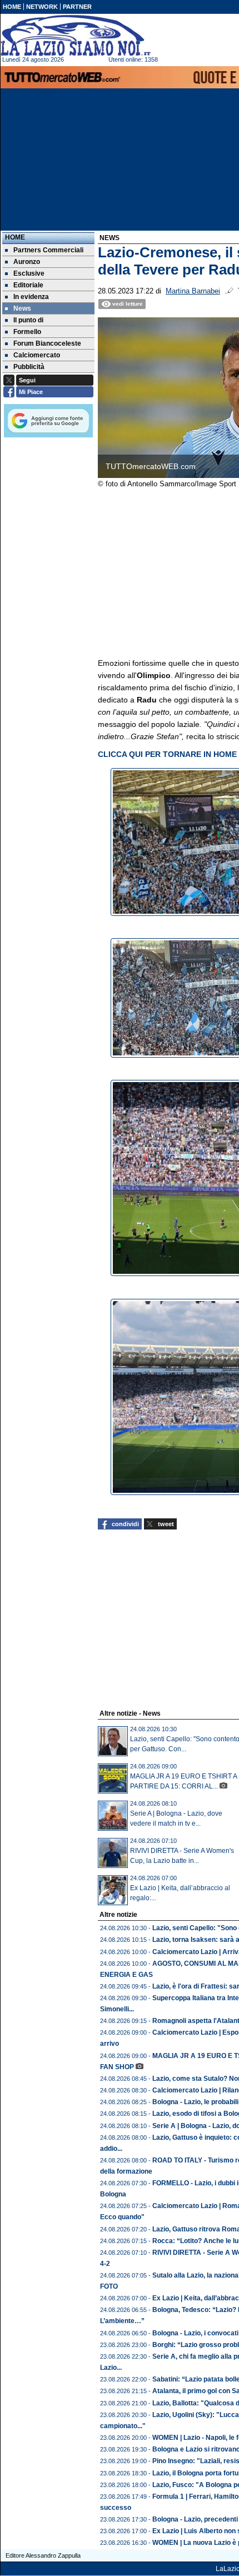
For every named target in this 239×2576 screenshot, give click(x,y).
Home (15, 237)
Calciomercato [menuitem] (37, 355)
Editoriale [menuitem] (28, 285)
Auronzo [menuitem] (27, 262)
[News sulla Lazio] (76, 36)
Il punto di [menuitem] (28, 320)
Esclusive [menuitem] (29, 273)
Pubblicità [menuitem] (29, 367)
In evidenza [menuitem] (31, 297)
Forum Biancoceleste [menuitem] (47, 343)
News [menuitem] (22, 308)
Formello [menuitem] (27, 332)
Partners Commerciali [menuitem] (48, 250)
